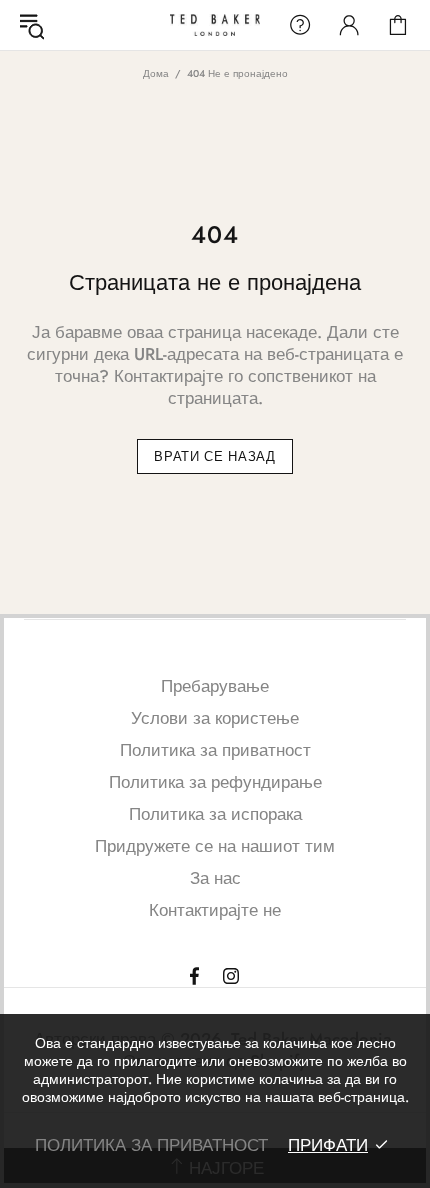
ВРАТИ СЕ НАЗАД (214, 456)
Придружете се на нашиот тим (215, 846)
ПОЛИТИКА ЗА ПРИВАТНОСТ (151, 1145)
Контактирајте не (215, 910)
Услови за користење (215, 718)
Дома (156, 73)
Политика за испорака (215, 814)
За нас (215, 878)
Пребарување (215, 686)
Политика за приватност (215, 750)
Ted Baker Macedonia (215, 24)
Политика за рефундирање (215, 782)
